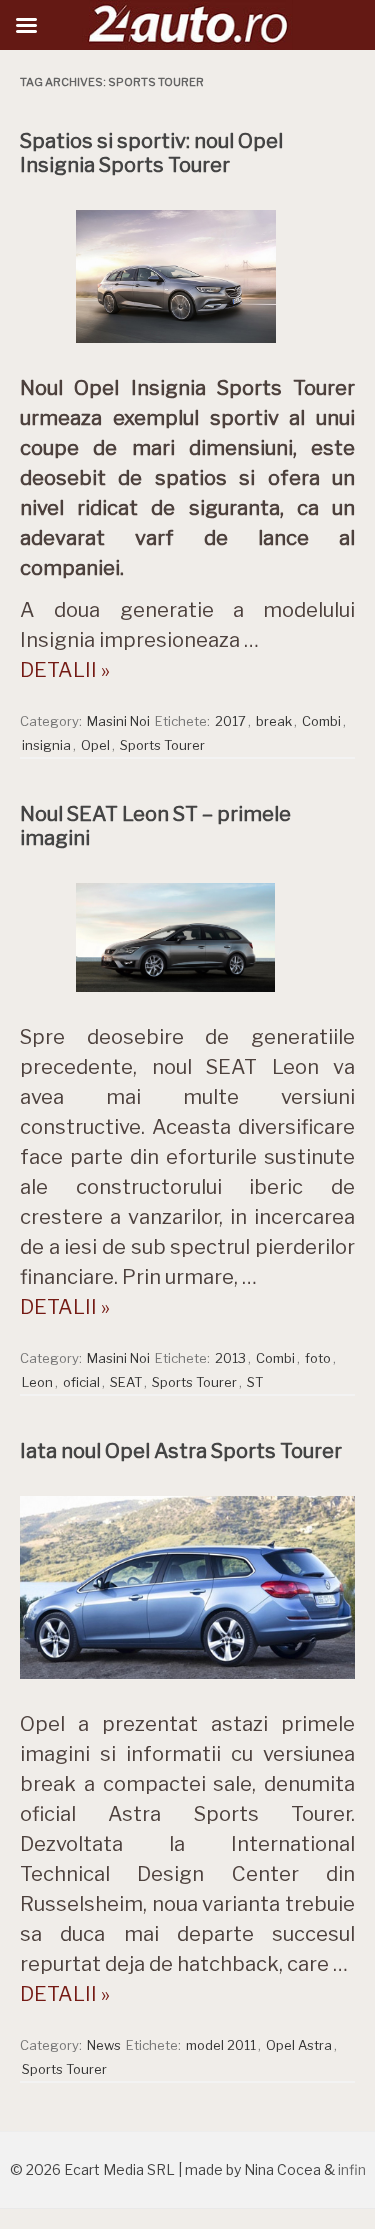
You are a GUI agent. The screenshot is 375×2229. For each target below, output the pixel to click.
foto (318, 1358)
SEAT (126, 1382)
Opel (95, 745)
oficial (81, 1382)
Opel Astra (299, 2045)
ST (255, 1382)
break (274, 721)
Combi (321, 721)
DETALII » (65, 670)
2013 (230, 1358)
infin (352, 2169)
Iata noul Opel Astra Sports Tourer (181, 1451)
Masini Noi (118, 721)
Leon (37, 1382)
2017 (230, 721)
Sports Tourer (162, 745)
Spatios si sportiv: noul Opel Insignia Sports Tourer (151, 153)
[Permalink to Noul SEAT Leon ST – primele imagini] (188, 997)
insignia (46, 745)
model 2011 (221, 2045)
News (104, 2045)
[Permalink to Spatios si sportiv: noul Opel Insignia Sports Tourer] (188, 348)
